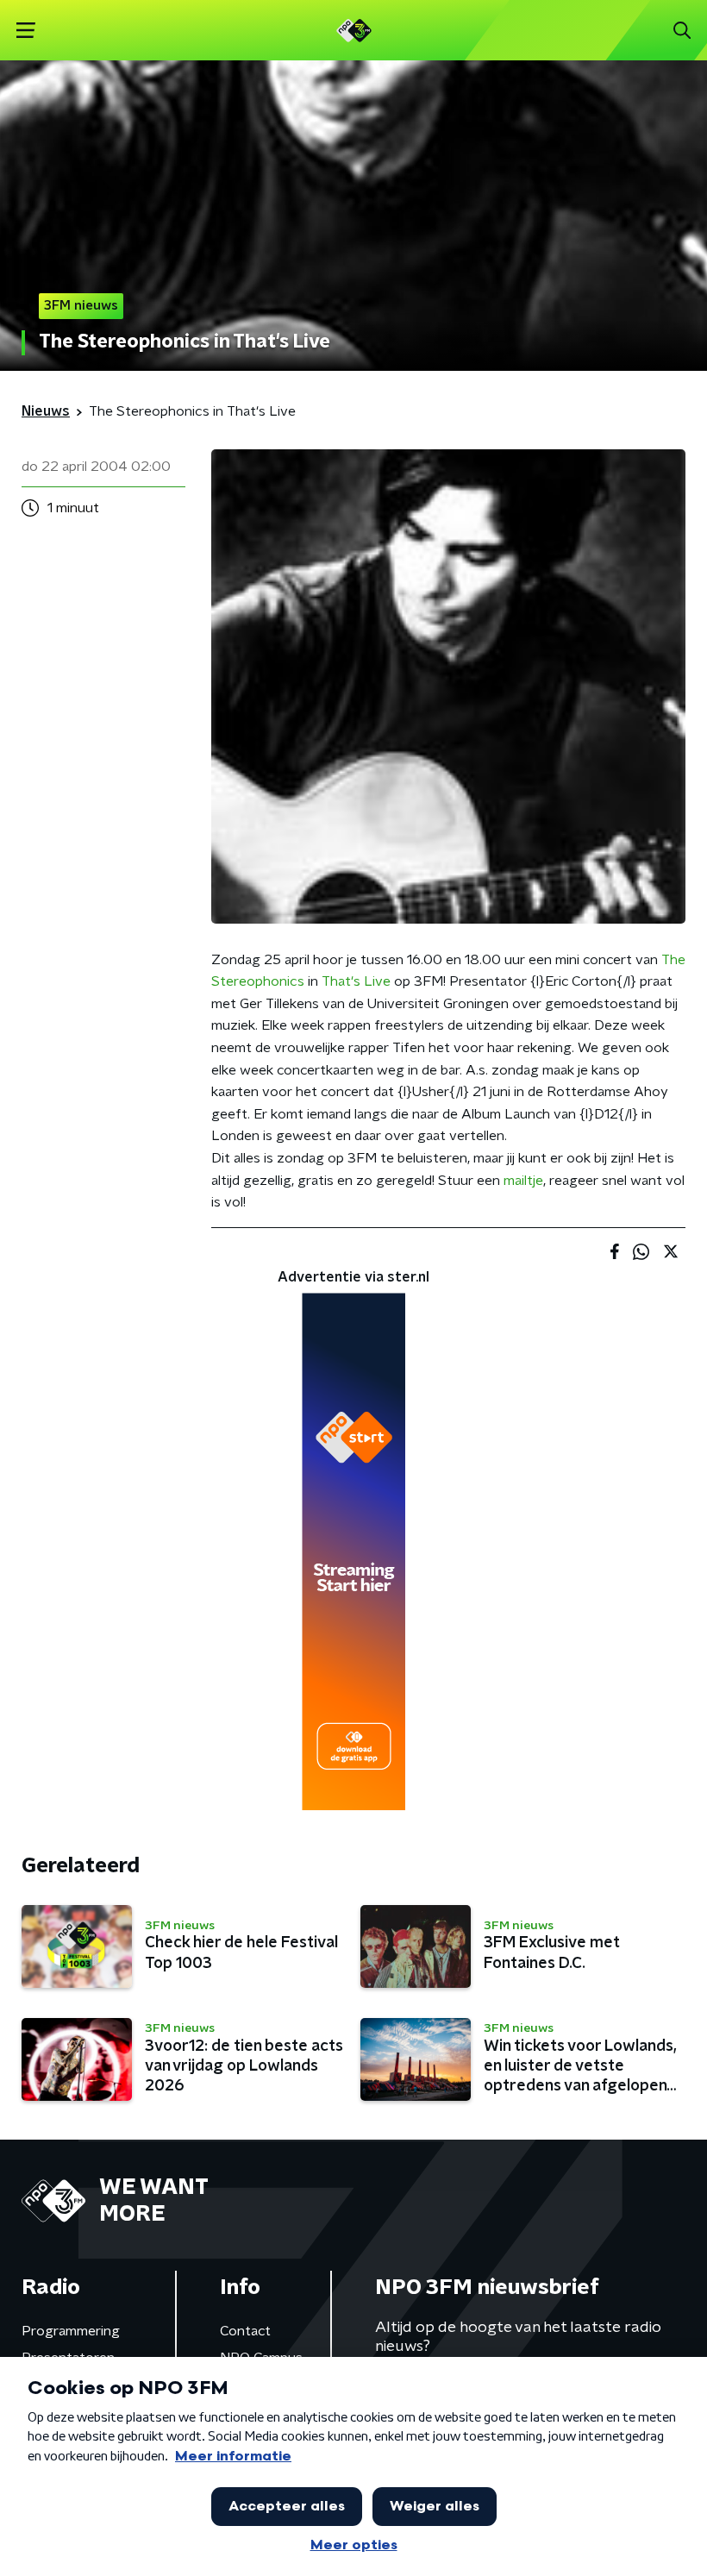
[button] (25, 31)
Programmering (71, 2331)
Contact (245, 2331)
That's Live (356, 981)
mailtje (523, 1181)
